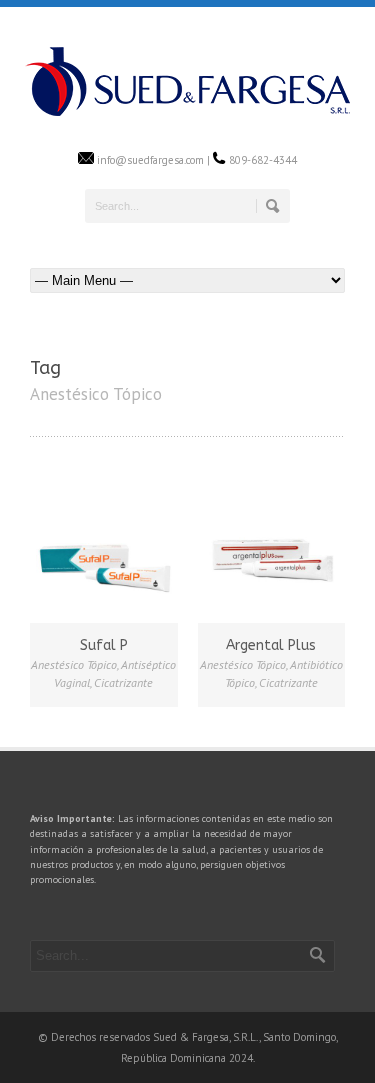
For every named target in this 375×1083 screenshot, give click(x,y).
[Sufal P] (104, 546)
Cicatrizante (123, 682)
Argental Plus (271, 645)
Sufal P (104, 645)
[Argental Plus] (272, 546)
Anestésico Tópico (74, 664)
